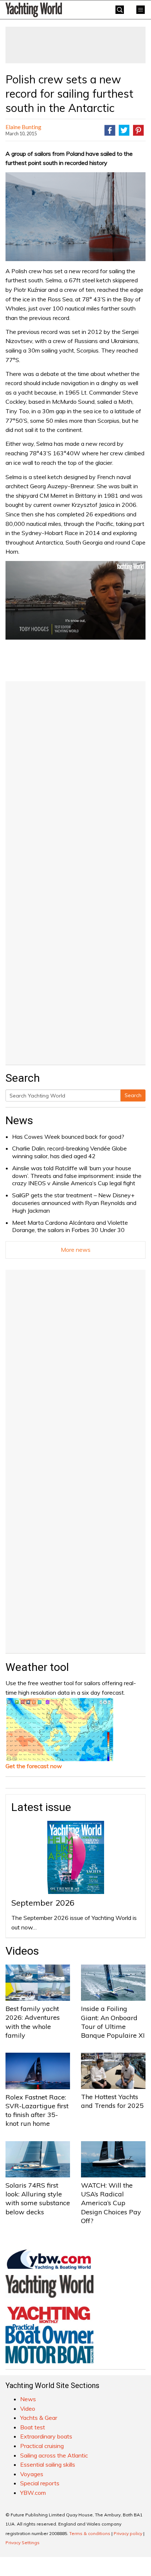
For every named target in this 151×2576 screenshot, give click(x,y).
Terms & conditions (90, 2533)
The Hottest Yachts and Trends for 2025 (112, 2101)
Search (133, 1095)
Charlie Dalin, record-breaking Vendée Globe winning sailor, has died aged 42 (69, 1152)
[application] (75, 600)
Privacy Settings (23, 2543)
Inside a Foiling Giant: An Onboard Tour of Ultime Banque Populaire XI (113, 2022)
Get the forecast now (34, 1766)
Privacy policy (128, 2533)
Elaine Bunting (23, 127)
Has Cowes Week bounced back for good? (68, 1137)
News (19, 1120)
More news (76, 1250)
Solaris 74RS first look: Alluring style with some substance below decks (38, 2199)
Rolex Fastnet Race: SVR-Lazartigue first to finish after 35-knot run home (37, 2110)
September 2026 (43, 1903)
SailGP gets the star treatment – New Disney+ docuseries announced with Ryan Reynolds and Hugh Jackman (74, 1203)
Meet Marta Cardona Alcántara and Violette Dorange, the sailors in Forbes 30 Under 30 (70, 1226)
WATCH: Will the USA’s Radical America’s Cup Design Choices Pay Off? (111, 2203)
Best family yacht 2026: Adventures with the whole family (33, 2022)
